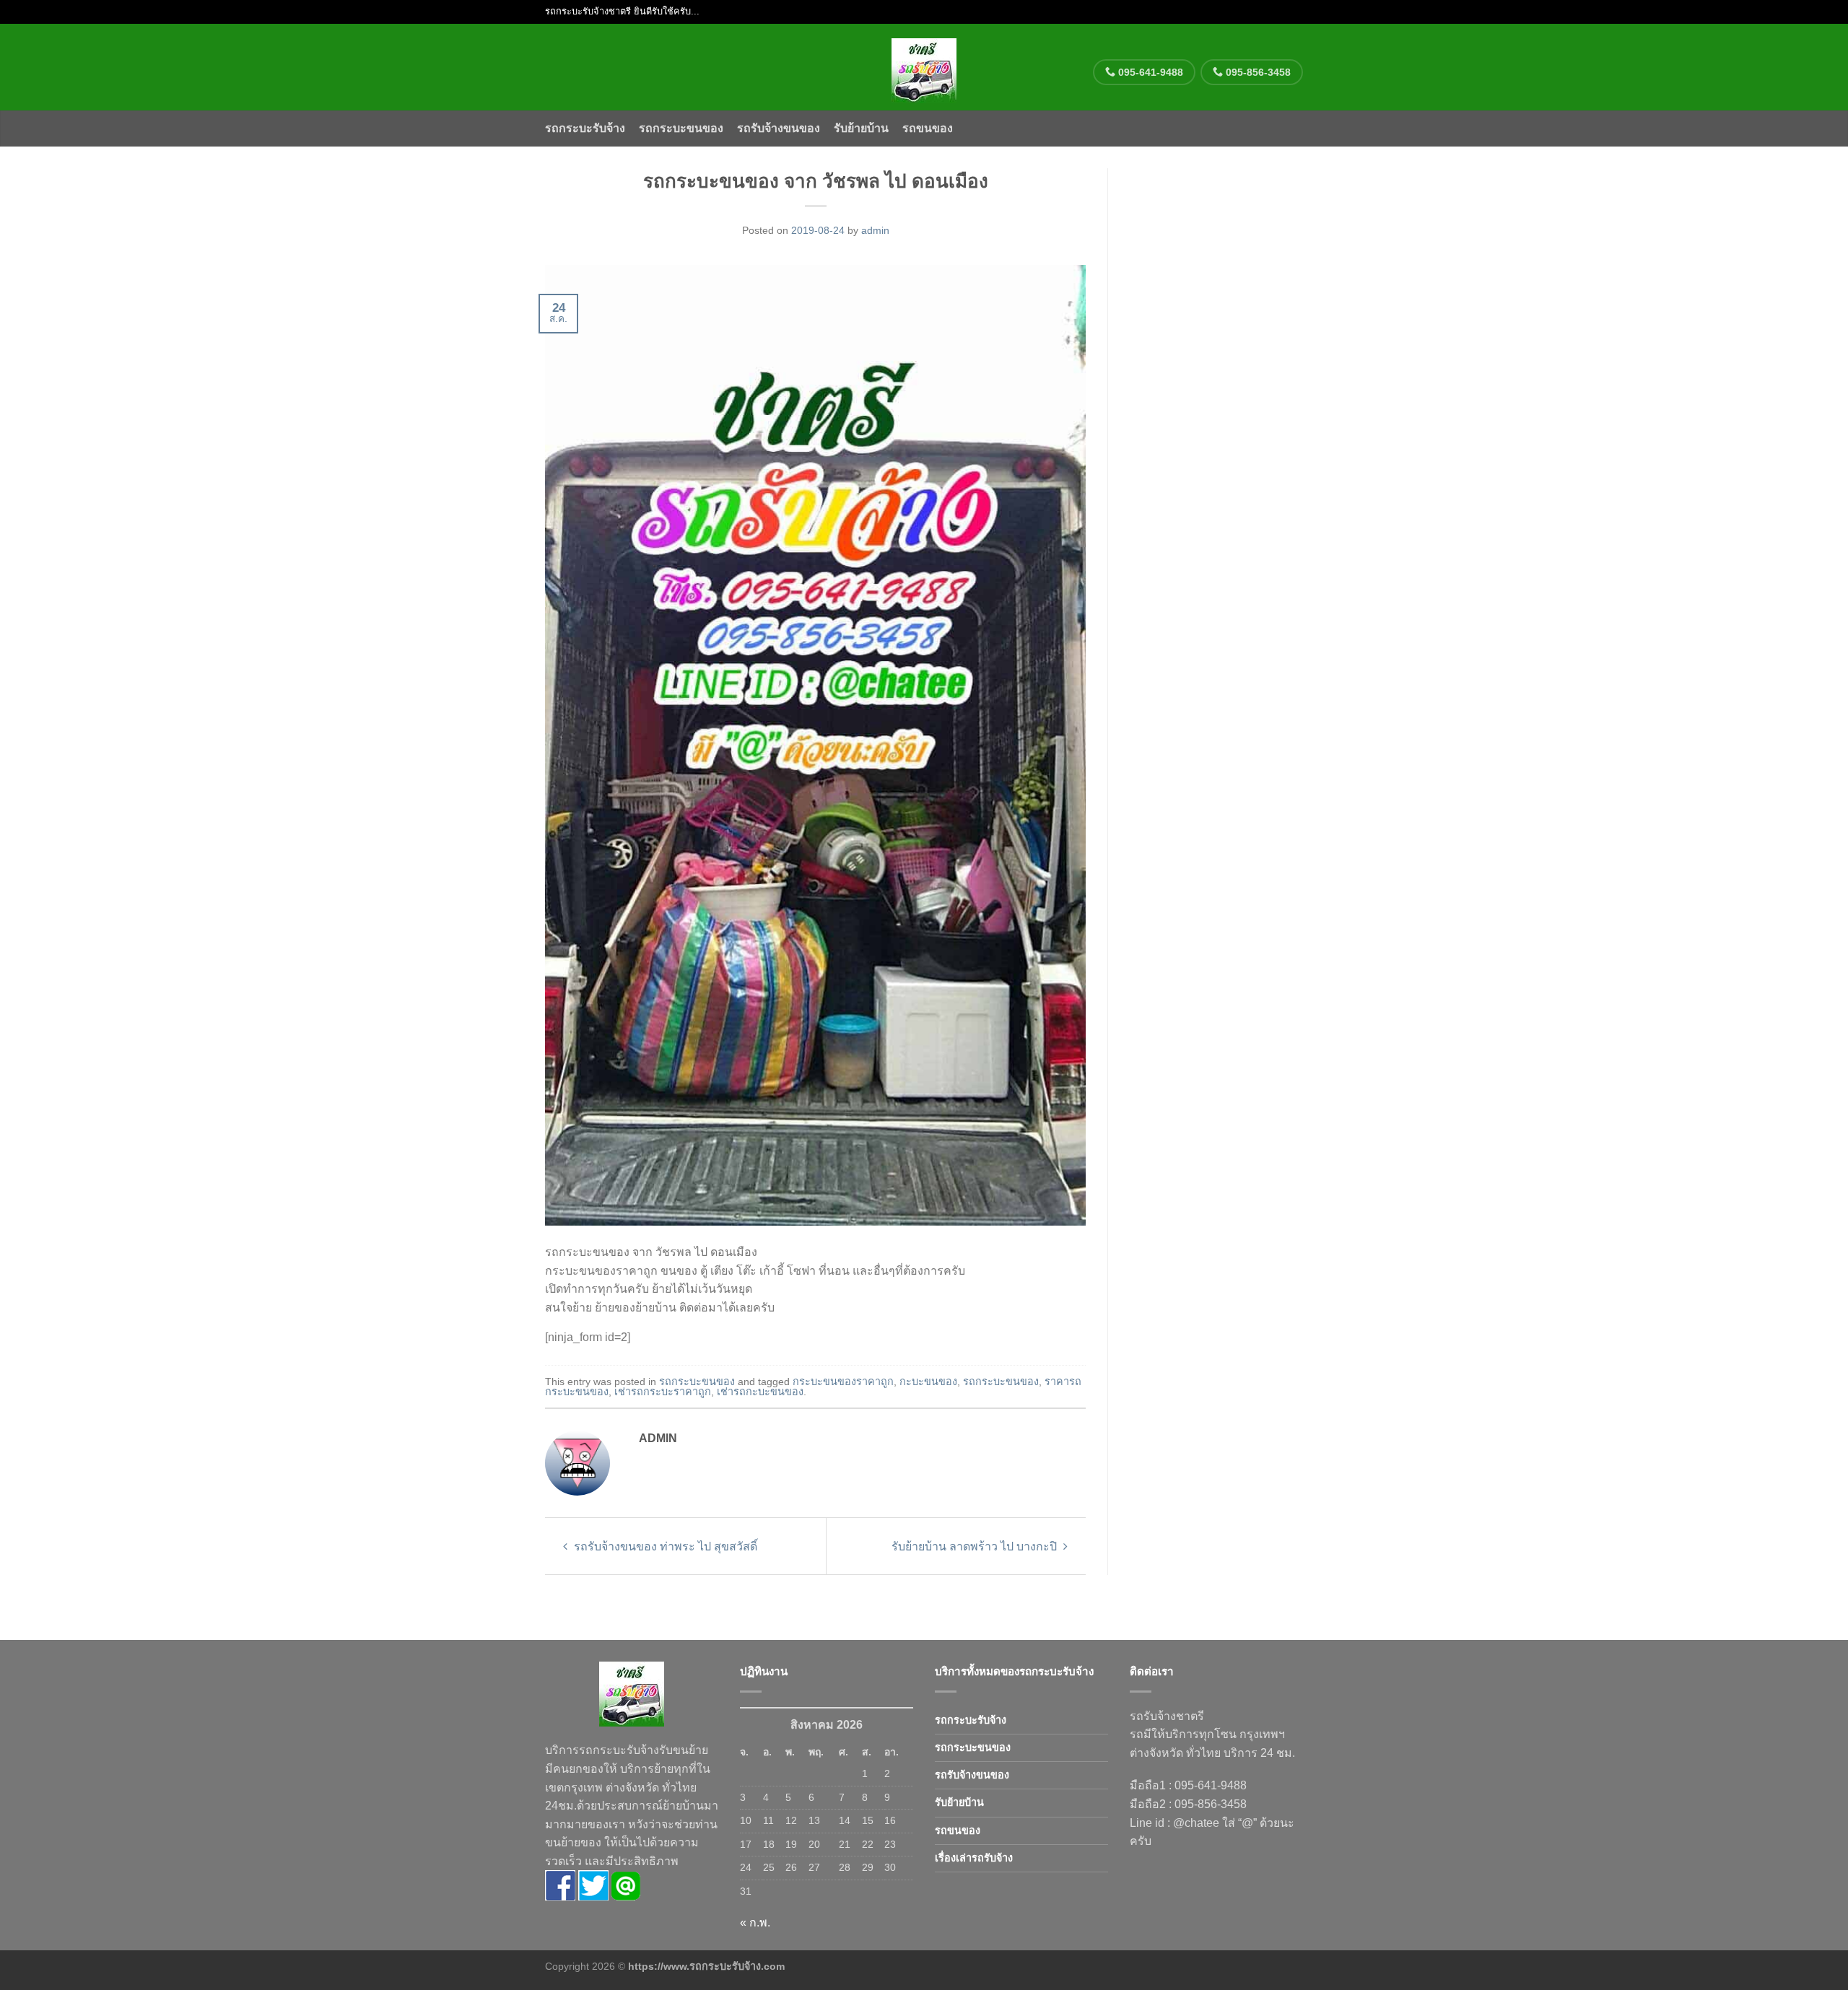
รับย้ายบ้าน (861, 128)
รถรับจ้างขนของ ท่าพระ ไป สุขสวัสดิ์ (664, 1546)
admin (875, 230)
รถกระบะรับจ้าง (585, 128)
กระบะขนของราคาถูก (843, 1382)
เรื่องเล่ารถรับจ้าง (974, 1858)
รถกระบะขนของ (681, 128)
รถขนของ (928, 128)
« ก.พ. (755, 1923)
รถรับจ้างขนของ (779, 128)
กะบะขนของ (928, 1382)
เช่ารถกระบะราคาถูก (663, 1392)
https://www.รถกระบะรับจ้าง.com (706, 1966)
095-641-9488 (1149, 72)
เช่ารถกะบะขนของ (760, 1392)
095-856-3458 (1257, 72)
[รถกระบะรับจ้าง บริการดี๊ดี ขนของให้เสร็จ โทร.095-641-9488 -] (924, 67)
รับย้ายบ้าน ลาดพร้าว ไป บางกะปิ (976, 1546)
